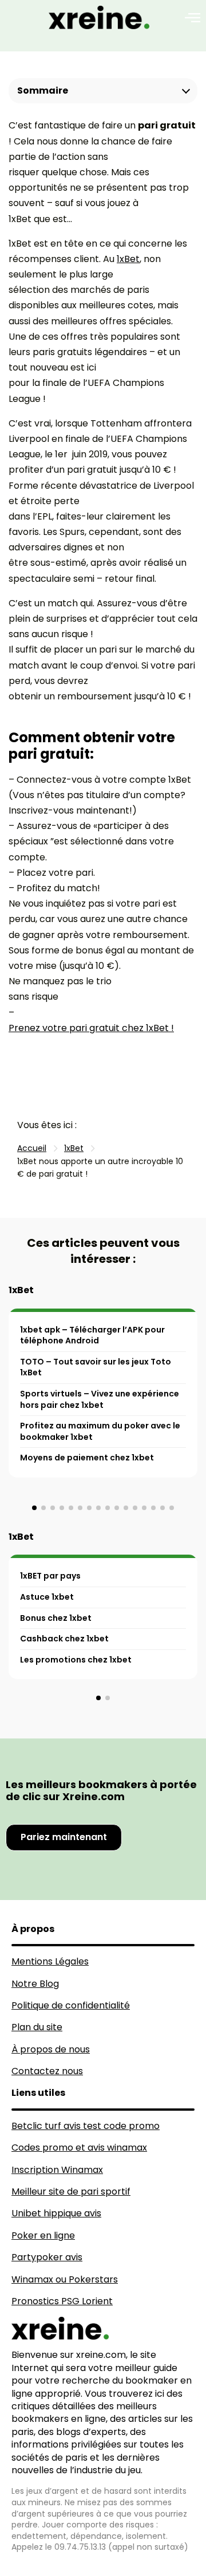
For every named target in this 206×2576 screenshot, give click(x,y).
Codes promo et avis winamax (79, 2148)
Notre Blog (35, 1984)
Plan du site (37, 2027)
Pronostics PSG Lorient (62, 2301)
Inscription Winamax (57, 2170)
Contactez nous (47, 2071)
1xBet (128, 259)
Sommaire (43, 90)
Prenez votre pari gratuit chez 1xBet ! (91, 1028)
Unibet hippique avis (56, 2213)
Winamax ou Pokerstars (65, 2279)
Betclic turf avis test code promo (86, 2126)
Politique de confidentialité (71, 2005)
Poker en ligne (43, 2235)
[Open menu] (193, 18)
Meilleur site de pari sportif (71, 2191)
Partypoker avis (47, 2257)
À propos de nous (51, 2049)
